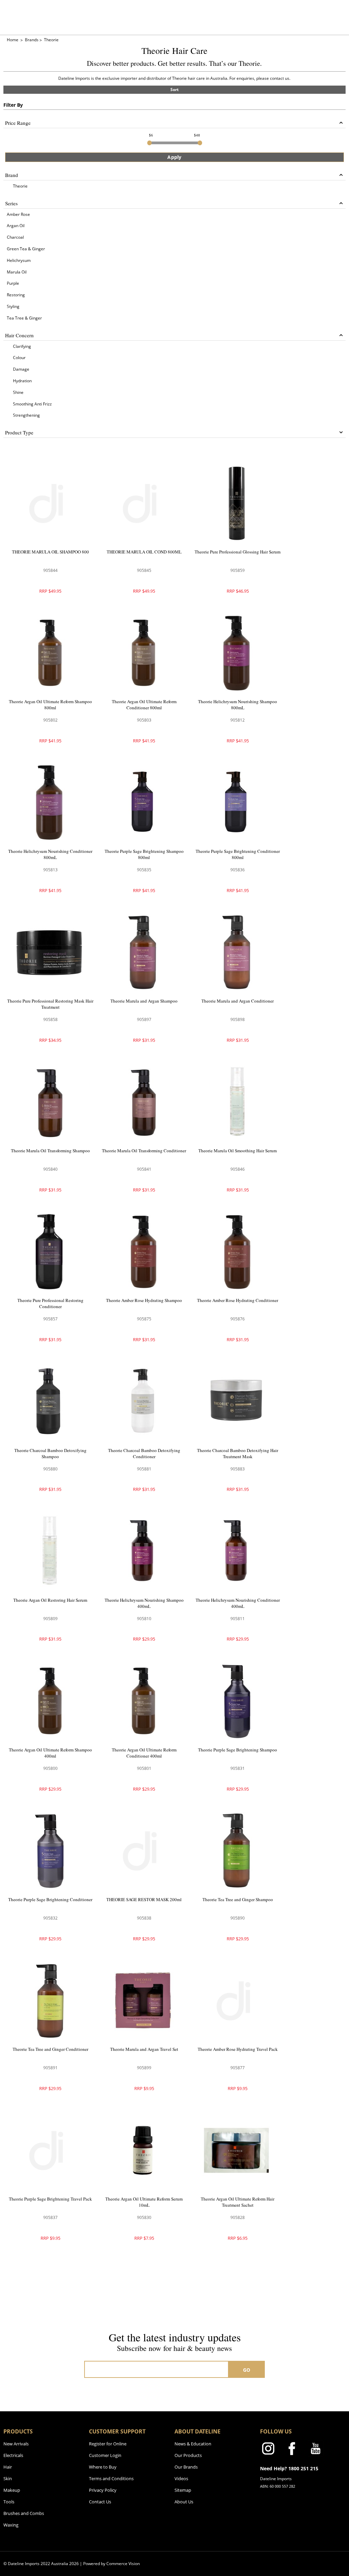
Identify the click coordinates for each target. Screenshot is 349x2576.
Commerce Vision (123, 2564)
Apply (174, 157)
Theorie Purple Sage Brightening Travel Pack (50, 2199)
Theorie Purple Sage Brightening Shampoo (238, 1750)
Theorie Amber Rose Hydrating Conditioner (238, 1300)
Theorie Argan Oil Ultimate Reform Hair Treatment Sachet (238, 2202)
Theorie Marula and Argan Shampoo (144, 1001)
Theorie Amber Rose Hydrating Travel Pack (238, 2049)
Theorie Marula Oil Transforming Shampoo (50, 1151)
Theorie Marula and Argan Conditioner (238, 1001)
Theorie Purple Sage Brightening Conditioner (50, 1899)
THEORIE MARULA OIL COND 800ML (144, 552)
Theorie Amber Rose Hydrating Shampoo (144, 1300)
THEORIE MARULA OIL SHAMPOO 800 (50, 552)
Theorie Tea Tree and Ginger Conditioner (50, 2049)
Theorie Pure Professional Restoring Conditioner (50, 1303)
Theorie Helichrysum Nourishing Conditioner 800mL (50, 854)
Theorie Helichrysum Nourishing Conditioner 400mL (238, 1603)
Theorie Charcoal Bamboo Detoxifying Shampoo (50, 1453)
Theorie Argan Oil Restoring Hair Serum (50, 1600)
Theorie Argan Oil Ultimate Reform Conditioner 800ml (144, 705)
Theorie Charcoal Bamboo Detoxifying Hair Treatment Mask (238, 1453)
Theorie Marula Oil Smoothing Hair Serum (238, 1151)
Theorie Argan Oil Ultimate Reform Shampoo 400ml (50, 1753)
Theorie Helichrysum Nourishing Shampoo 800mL (238, 705)
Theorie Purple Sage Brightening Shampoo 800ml (144, 854)
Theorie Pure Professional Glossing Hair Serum (238, 552)
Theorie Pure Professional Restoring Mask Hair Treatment (50, 1004)
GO (247, 2370)
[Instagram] (268, 2450)
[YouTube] (316, 2450)
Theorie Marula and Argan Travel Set (144, 2049)
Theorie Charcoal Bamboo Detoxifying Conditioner (144, 1453)
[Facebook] (292, 2450)
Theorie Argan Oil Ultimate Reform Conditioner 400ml (144, 1753)
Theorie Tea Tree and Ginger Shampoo (238, 1899)
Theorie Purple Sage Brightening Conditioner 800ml (238, 854)
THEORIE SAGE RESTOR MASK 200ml (144, 1899)
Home (13, 40)
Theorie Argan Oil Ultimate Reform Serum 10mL (144, 2202)
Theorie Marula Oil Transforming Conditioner (144, 1151)
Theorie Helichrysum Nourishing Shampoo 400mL (144, 1603)
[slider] (149, 143)
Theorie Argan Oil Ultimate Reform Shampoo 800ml (50, 705)
